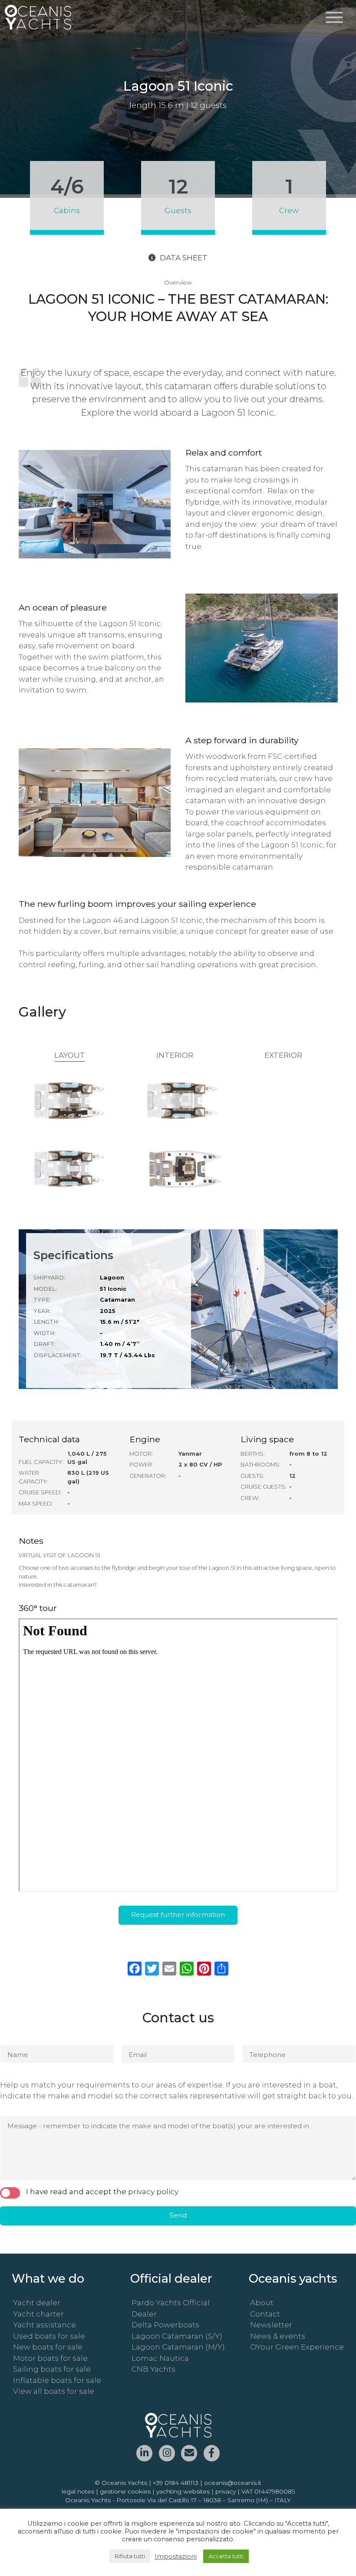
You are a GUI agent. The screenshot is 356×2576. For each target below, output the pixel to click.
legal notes (78, 2491)
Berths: (253, 1454)
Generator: (148, 1476)
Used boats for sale (49, 2336)
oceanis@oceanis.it (233, 2483)
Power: (141, 1465)
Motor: (141, 1454)
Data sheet (184, 258)
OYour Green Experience (297, 2347)
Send (178, 2215)
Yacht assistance (44, 2325)
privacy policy (153, 2192)
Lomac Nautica (160, 2358)
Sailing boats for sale (52, 2369)
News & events (278, 2336)
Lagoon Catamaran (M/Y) (178, 2347)
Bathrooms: (260, 1465)
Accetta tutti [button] (226, 2556)
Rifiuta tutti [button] (130, 2556)
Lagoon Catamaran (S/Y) (177, 2336)
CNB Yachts (153, 2369)
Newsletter (271, 2325)
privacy (226, 2491)
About (262, 2303)
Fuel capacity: (41, 1462)
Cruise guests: (264, 1487)
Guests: (252, 1476)
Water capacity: (33, 1477)
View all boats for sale (54, 2391)
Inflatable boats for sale (57, 2380)
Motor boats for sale (50, 2358)
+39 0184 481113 (176, 2483)
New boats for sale (48, 2347)
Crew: (250, 1498)
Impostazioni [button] (176, 2556)
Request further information (178, 1915)
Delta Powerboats (165, 2325)
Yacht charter (38, 2314)
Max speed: (36, 1504)
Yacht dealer (37, 2303)
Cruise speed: (40, 1492)
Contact (265, 2314)
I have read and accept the (102, 2192)
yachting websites (183, 2491)
